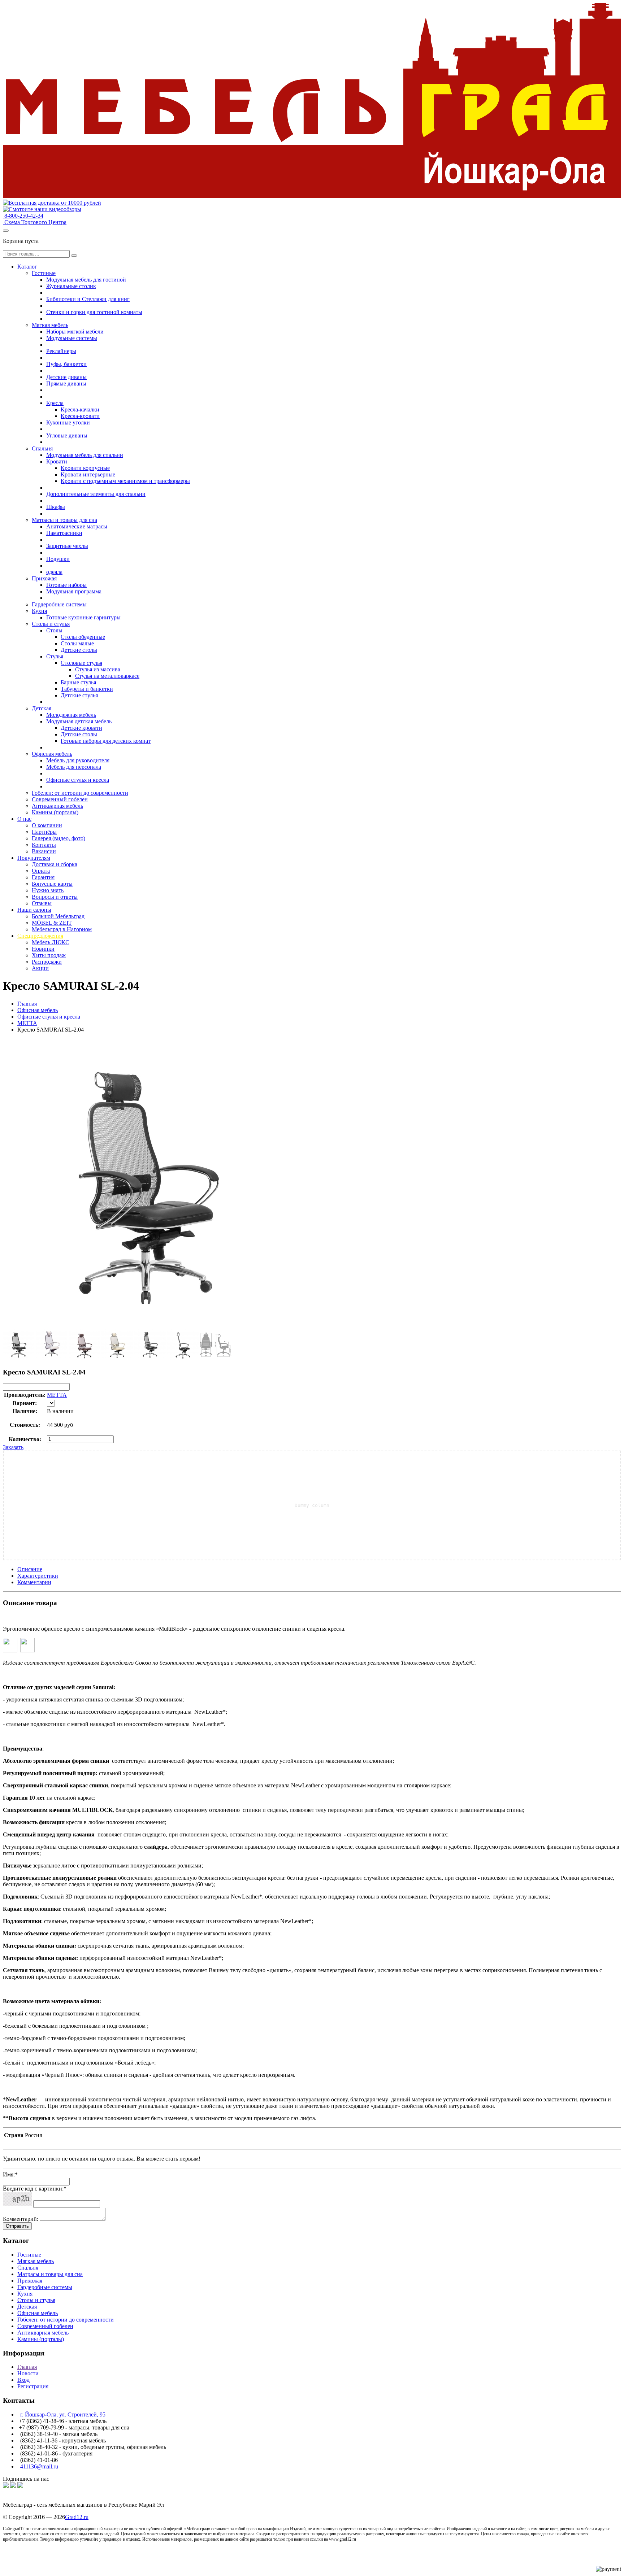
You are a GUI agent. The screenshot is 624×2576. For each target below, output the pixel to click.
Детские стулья (79, 695)
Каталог (27, 267)
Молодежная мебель (71, 715)
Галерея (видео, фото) (58, 838)
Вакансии (44, 851)
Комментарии (34, 1582)
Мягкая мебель (50, 325)
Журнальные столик (71, 286)
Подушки (58, 559)
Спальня (42, 448)
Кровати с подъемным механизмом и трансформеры (125, 481)
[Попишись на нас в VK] (6, 2486)
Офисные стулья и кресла (78, 780)
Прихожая (44, 578)
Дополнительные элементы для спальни (96, 494)
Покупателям (34, 858)
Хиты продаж (49, 955)
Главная (27, 1004)
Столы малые (77, 643)
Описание (30, 1569)
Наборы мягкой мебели (75, 332)
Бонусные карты (52, 884)
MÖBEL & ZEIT (52, 923)
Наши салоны (34, 910)
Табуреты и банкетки (87, 689)
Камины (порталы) (55, 812)
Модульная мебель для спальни (85, 455)
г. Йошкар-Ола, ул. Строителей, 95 (61, 2414)
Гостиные (44, 273)
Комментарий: (21, 2219)
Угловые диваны (67, 435)
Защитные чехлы (67, 546)
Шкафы (56, 507)
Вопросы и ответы (55, 897)
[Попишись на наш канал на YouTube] (20, 2486)
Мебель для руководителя (78, 760)
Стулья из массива (98, 669)
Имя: (10, 2174)
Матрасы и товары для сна (64, 520)
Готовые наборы (66, 585)
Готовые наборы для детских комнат (106, 741)
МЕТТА (27, 1023)
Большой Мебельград (58, 916)
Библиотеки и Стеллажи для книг (88, 299)
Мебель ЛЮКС (51, 942)
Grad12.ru (77, 2517)
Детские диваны (66, 377)
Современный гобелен (60, 799)
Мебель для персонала (74, 767)
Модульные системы (72, 338)
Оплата (41, 871)
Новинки (43, 949)
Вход (23, 2380)
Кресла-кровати (80, 416)
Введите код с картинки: (35, 2189)
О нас (24, 819)
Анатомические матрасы (77, 526)
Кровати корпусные (85, 468)
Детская (42, 708)
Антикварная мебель (57, 806)
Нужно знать (48, 890)
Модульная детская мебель (79, 721)
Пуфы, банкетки (66, 364)
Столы (54, 630)
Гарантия (43, 877)
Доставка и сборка (55, 864)
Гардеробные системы (59, 604)
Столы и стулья (51, 624)
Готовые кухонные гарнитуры (83, 617)
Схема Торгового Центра (35, 222)
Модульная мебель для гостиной (86, 280)
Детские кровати (81, 728)
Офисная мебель (52, 754)
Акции (40, 968)
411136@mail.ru (38, 2466)
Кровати (57, 461)
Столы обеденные (83, 637)
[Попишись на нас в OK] (13, 2486)
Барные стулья (78, 682)
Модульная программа (74, 591)
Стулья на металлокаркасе (107, 676)
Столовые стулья (81, 663)
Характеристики (38, 1576)
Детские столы (79, 650)
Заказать (13, 1447)
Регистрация (33, 2386)
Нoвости (28, 2373)
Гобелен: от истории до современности (80, 793)
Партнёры (44, 832)
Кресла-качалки (80, 409)
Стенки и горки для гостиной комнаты (94, 312)
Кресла (55, 403)
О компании (47, 825)
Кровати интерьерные (88, 474)
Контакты (44, 845)
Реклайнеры (61, 351)
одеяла (54, 572)
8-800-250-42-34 (23, 216)
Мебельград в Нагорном (62, 929)
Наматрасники (64, 533)
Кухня (39, 611)
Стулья (55, 656)
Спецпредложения (40, 936)
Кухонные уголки (68, 422)
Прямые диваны (66, 383)
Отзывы (42, 903)
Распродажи (47, 962)
